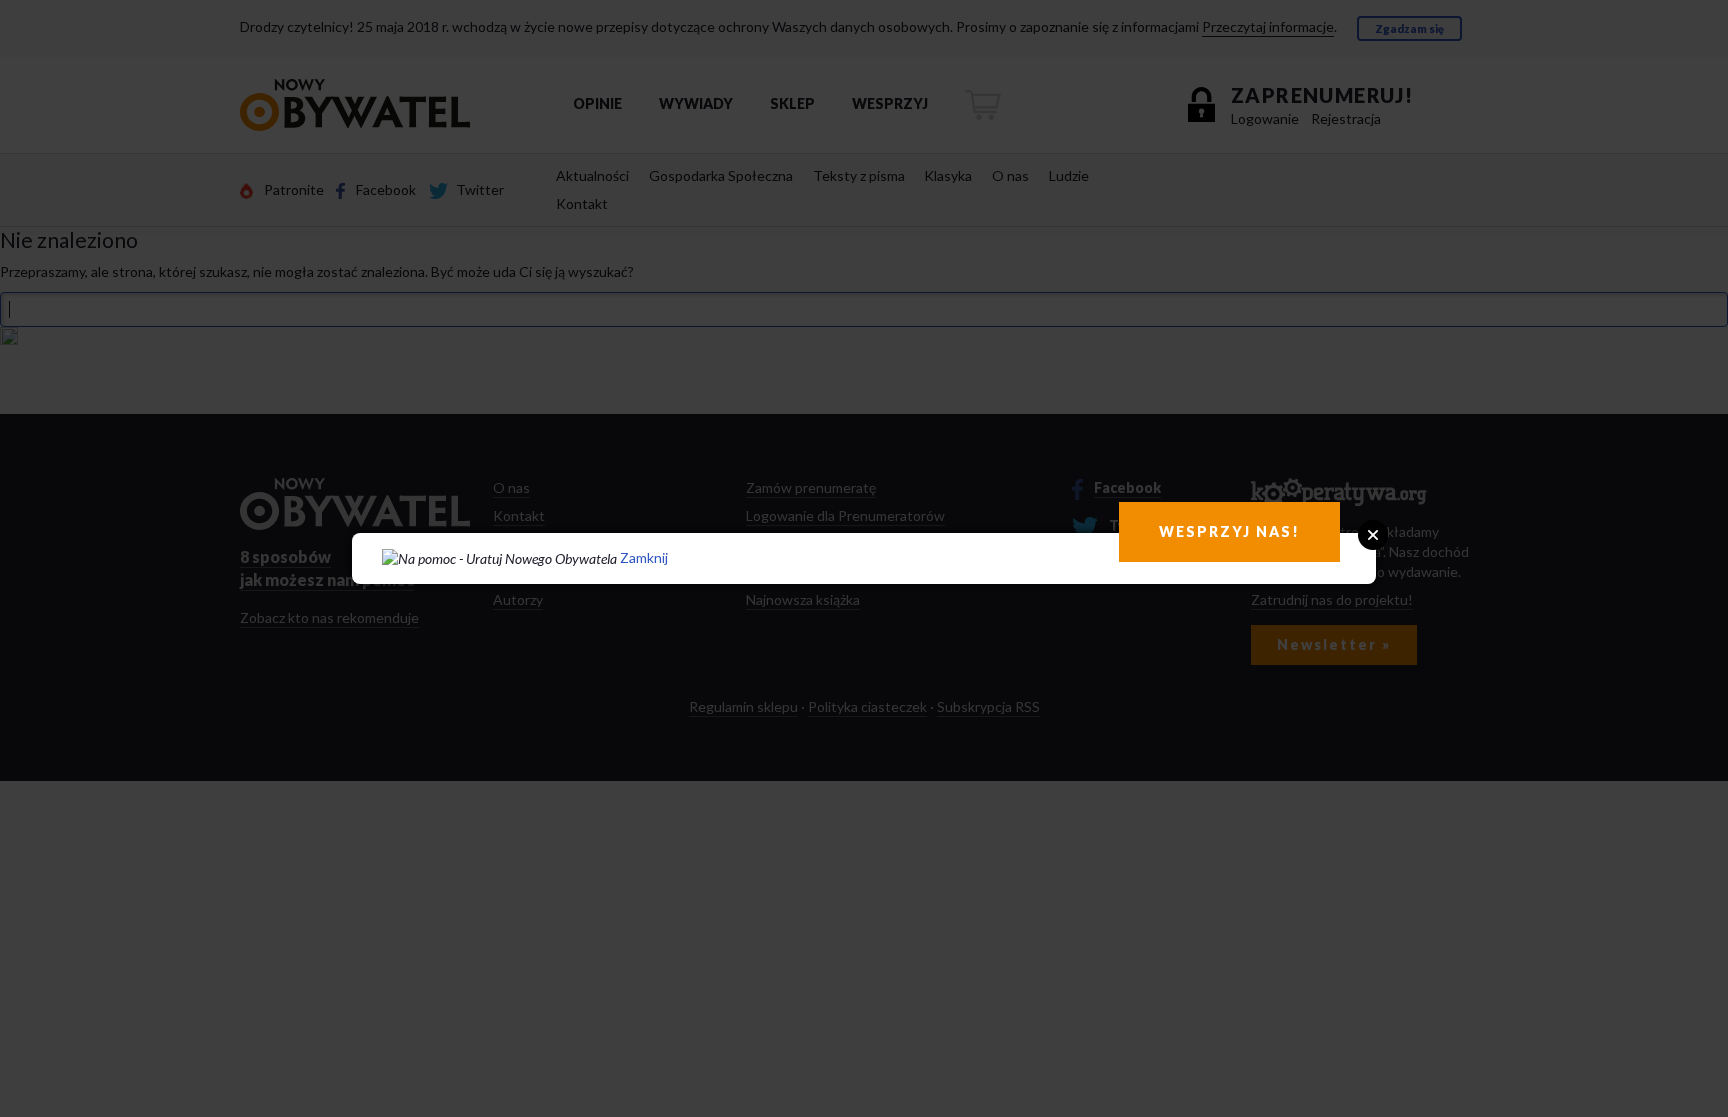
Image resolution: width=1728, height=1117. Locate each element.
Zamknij (644, 557)
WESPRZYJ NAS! (1229, 531)
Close (1373, 535)
